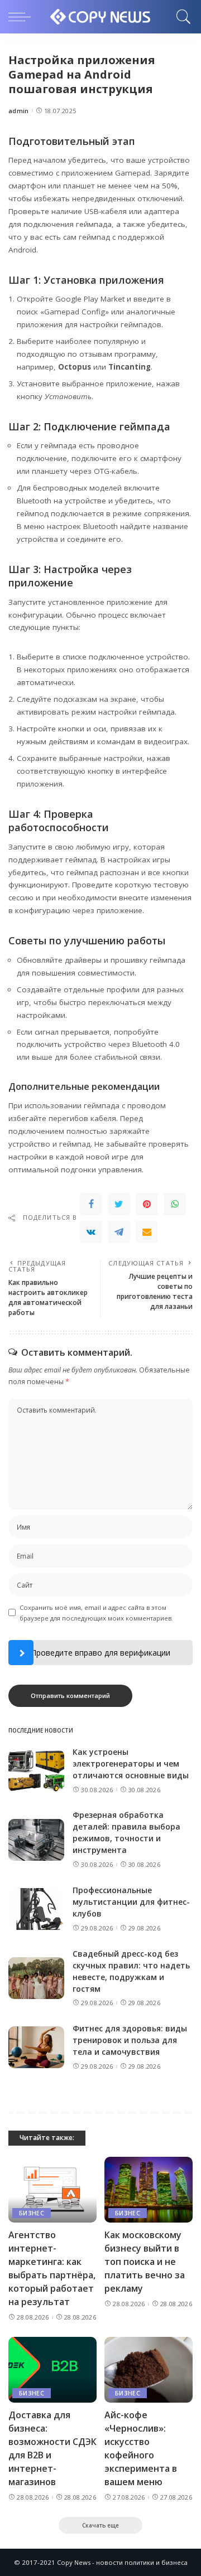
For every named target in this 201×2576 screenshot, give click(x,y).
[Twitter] (119, 1204)
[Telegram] (119, 1232)
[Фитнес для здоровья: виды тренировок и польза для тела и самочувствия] (36, 2047)
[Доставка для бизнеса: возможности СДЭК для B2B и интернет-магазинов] (52, 2370)
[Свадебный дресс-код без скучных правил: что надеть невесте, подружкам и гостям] (36, 1978)
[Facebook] (91, 1204)
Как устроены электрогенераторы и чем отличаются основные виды (131, 1764)
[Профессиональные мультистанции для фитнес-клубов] (36, 1909)
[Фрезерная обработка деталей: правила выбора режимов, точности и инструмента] (36, 1840)
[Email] (147, 1232)
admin (19, 111)
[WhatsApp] (175, 1204)
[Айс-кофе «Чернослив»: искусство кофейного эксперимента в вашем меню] (149, 2370)
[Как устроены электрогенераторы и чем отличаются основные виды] (36, 1771)
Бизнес (32, 2213)
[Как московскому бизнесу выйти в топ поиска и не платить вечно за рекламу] (149, 2190)
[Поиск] (181, 17)
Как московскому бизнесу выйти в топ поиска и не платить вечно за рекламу (145, 2262)
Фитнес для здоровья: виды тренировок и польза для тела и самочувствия (130, 2040)
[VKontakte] (91, 1232)
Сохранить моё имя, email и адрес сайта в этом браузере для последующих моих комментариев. (96, 1613)
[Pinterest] (147, 1204)
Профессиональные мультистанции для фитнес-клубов (131, 1902)
